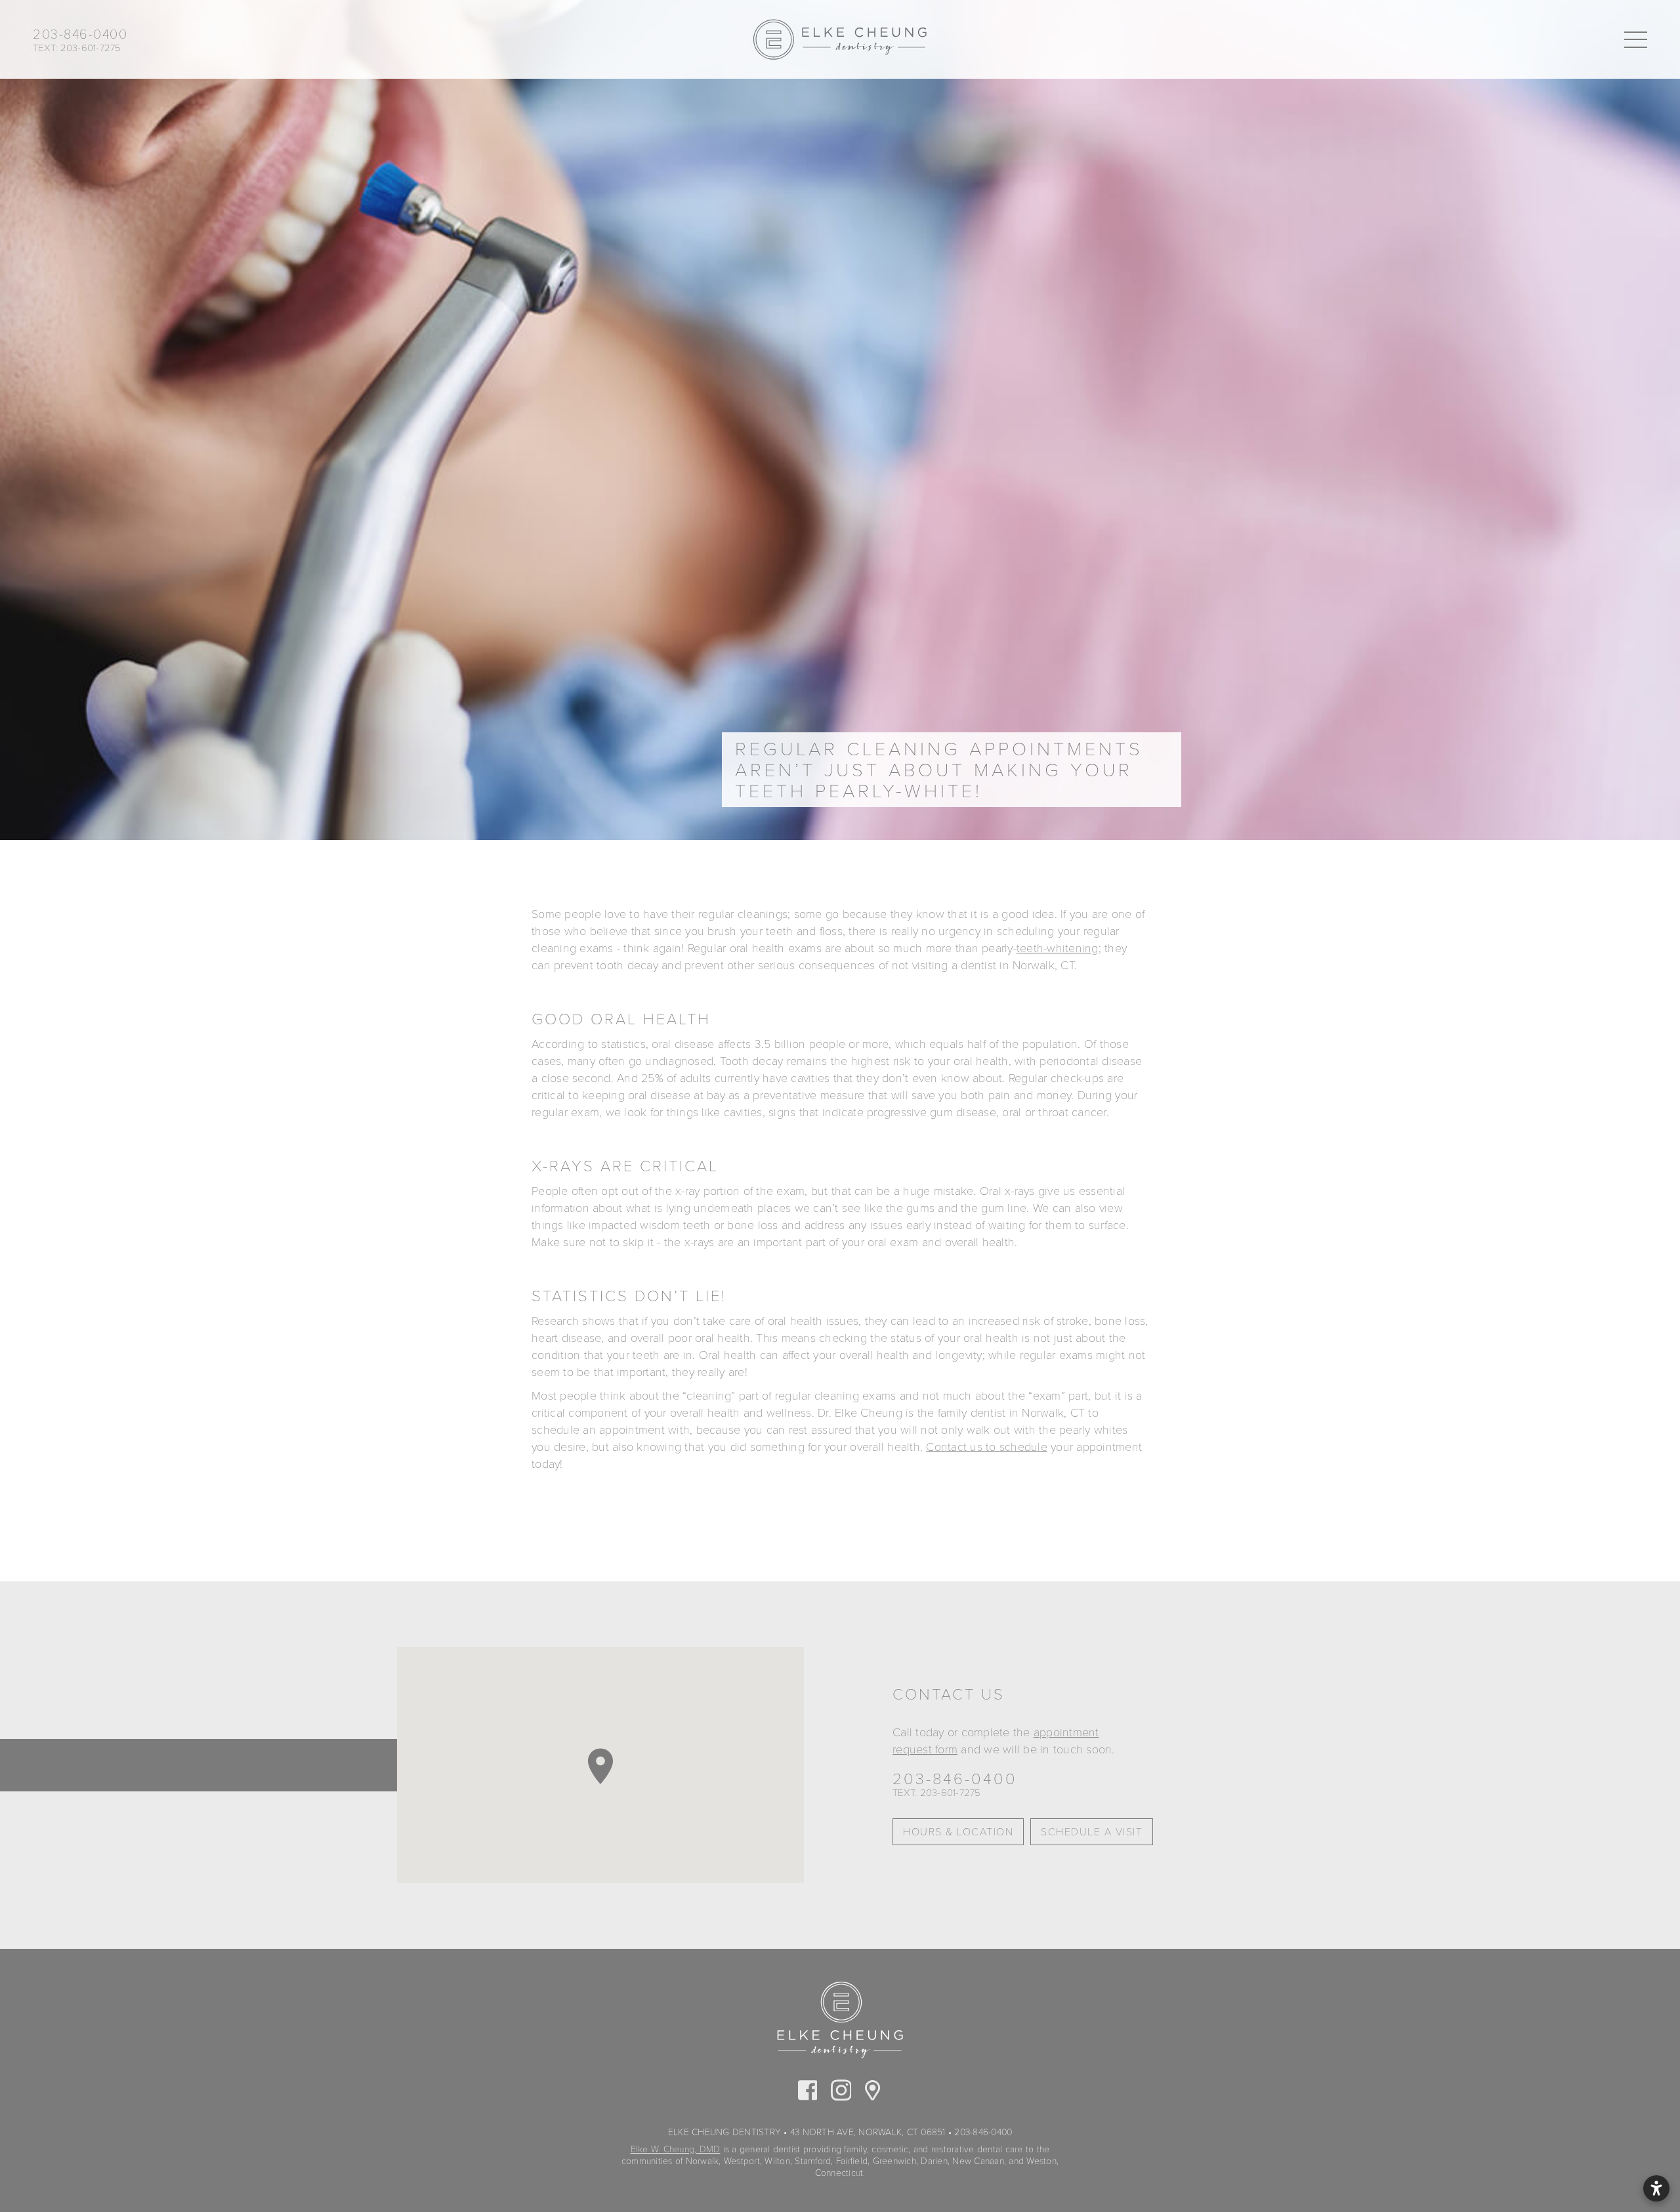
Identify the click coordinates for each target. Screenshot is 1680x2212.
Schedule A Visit (1092, 1832)
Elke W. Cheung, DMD (676, 2149)
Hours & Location (958, 1832)
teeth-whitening (1058, 948)
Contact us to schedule (987, 1447)
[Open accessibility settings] (1656, 2188)
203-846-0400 (955, 1780)
